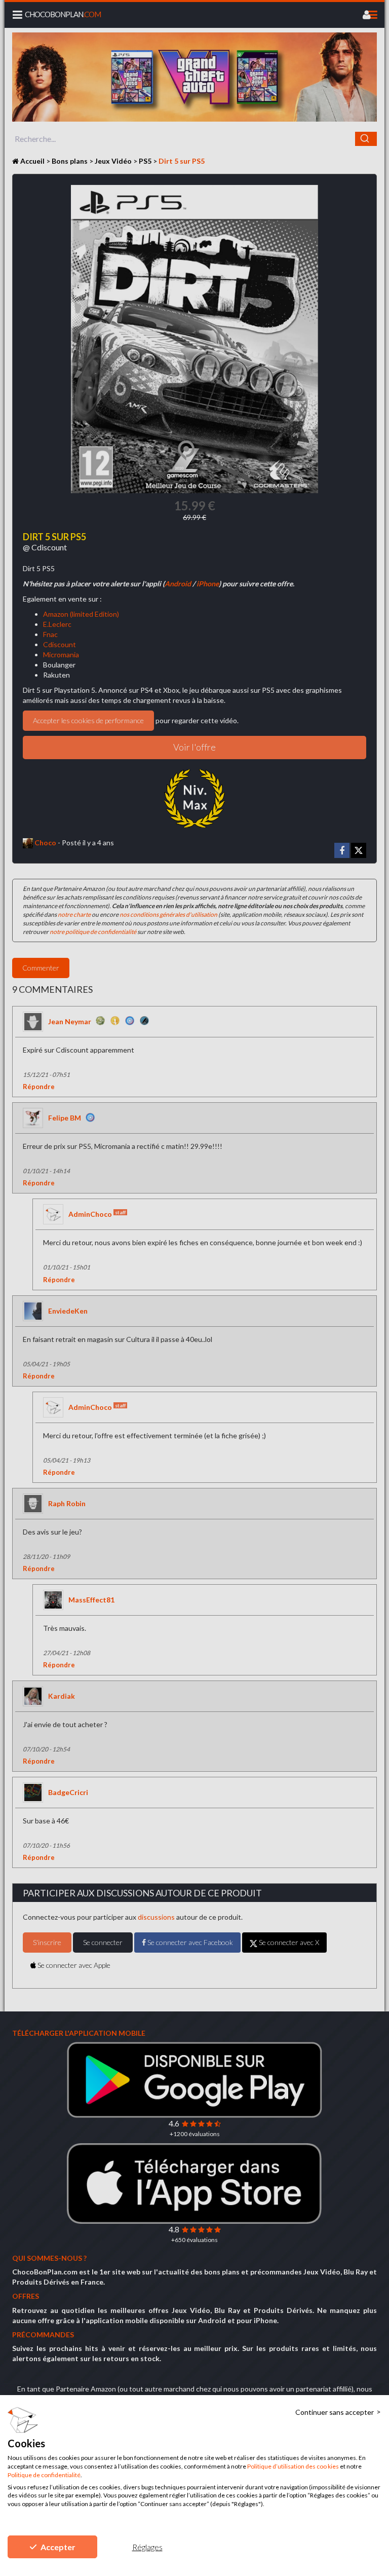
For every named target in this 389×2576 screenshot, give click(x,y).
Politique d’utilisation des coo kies (293, 2466)
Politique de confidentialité (44, 2475)
